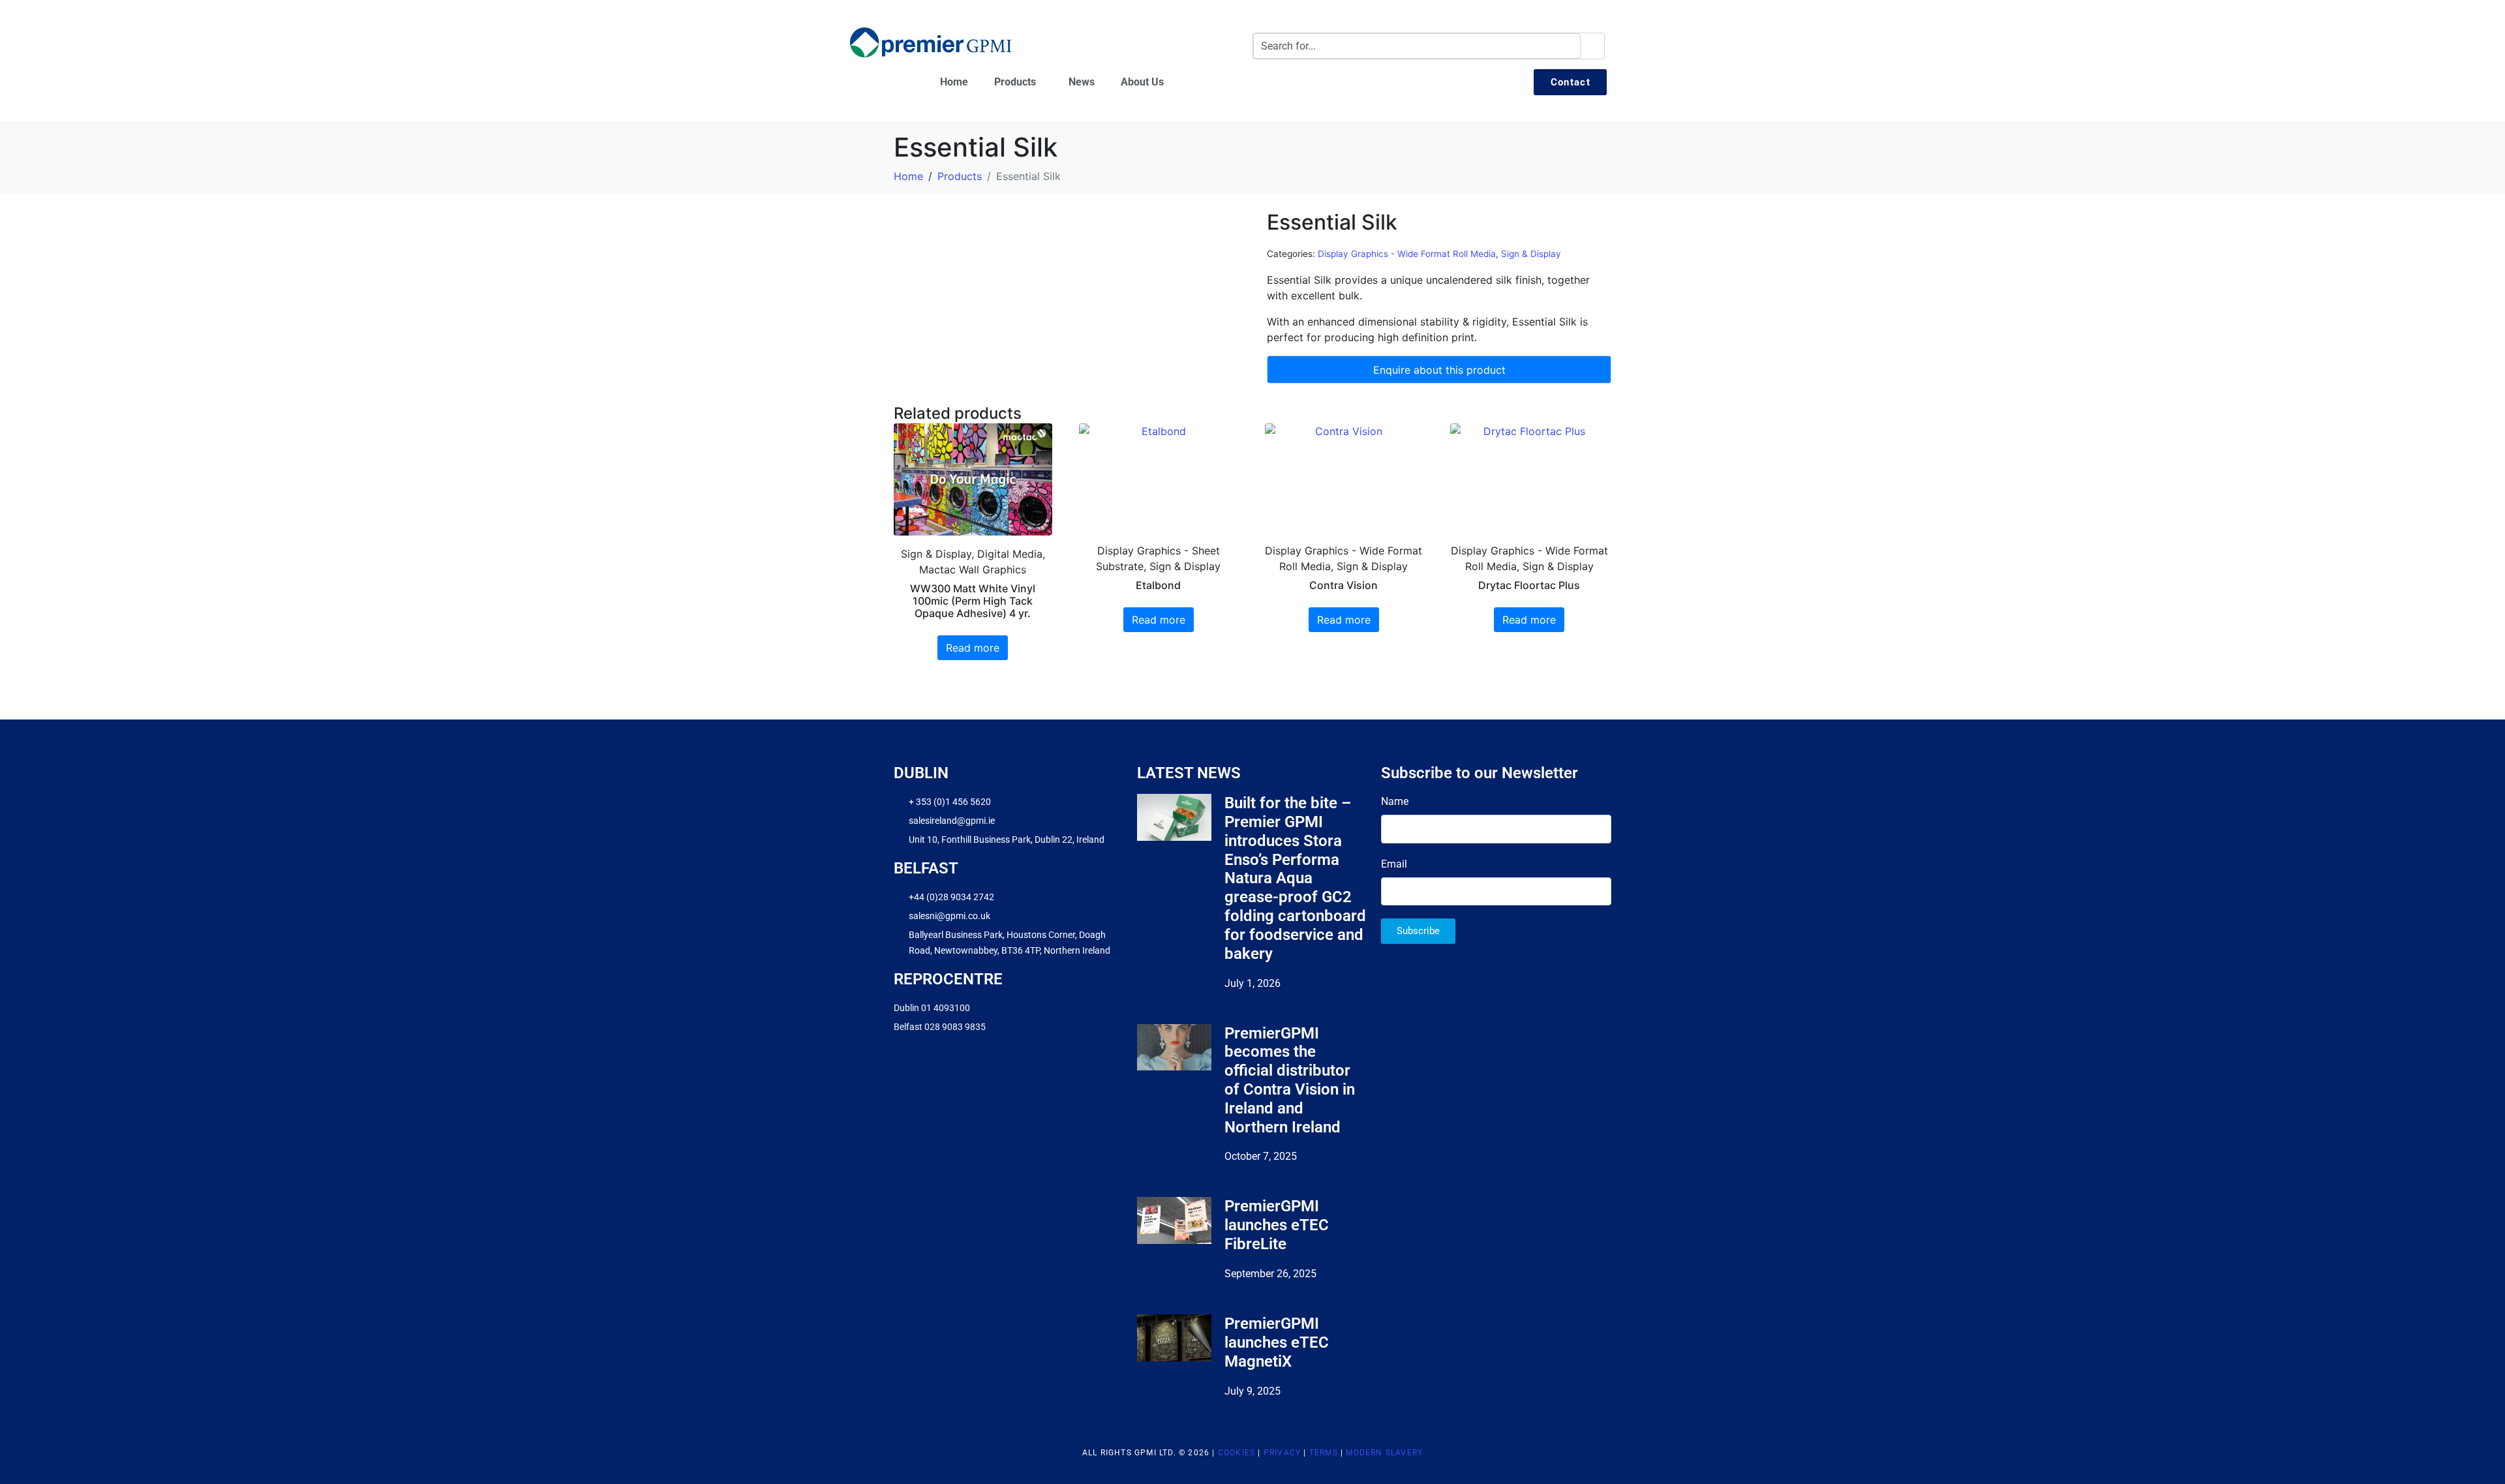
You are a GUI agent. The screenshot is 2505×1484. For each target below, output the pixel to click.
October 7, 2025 (1261, 1156)
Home (954, 82)
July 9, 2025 (1252, 1391)
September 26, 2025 (1270, 1274)
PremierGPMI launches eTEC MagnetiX (1277, 1342)
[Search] (1592, 46)
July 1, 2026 (1252, 983)
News (1082, 82)
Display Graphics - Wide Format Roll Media (1407, 254)
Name (1395, 801)
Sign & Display (1531, 254)
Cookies (1237, 1453)
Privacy (1282, 1453)
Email (1394, 864)
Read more (973, 648)
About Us (1142, 82)
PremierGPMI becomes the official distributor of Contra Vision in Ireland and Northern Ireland (1290, 1080)
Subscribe (1418, 931)
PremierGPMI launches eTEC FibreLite (1277, 1225)
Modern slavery (1384, 1453)
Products (1015, 82)
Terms (1324, 1453)
